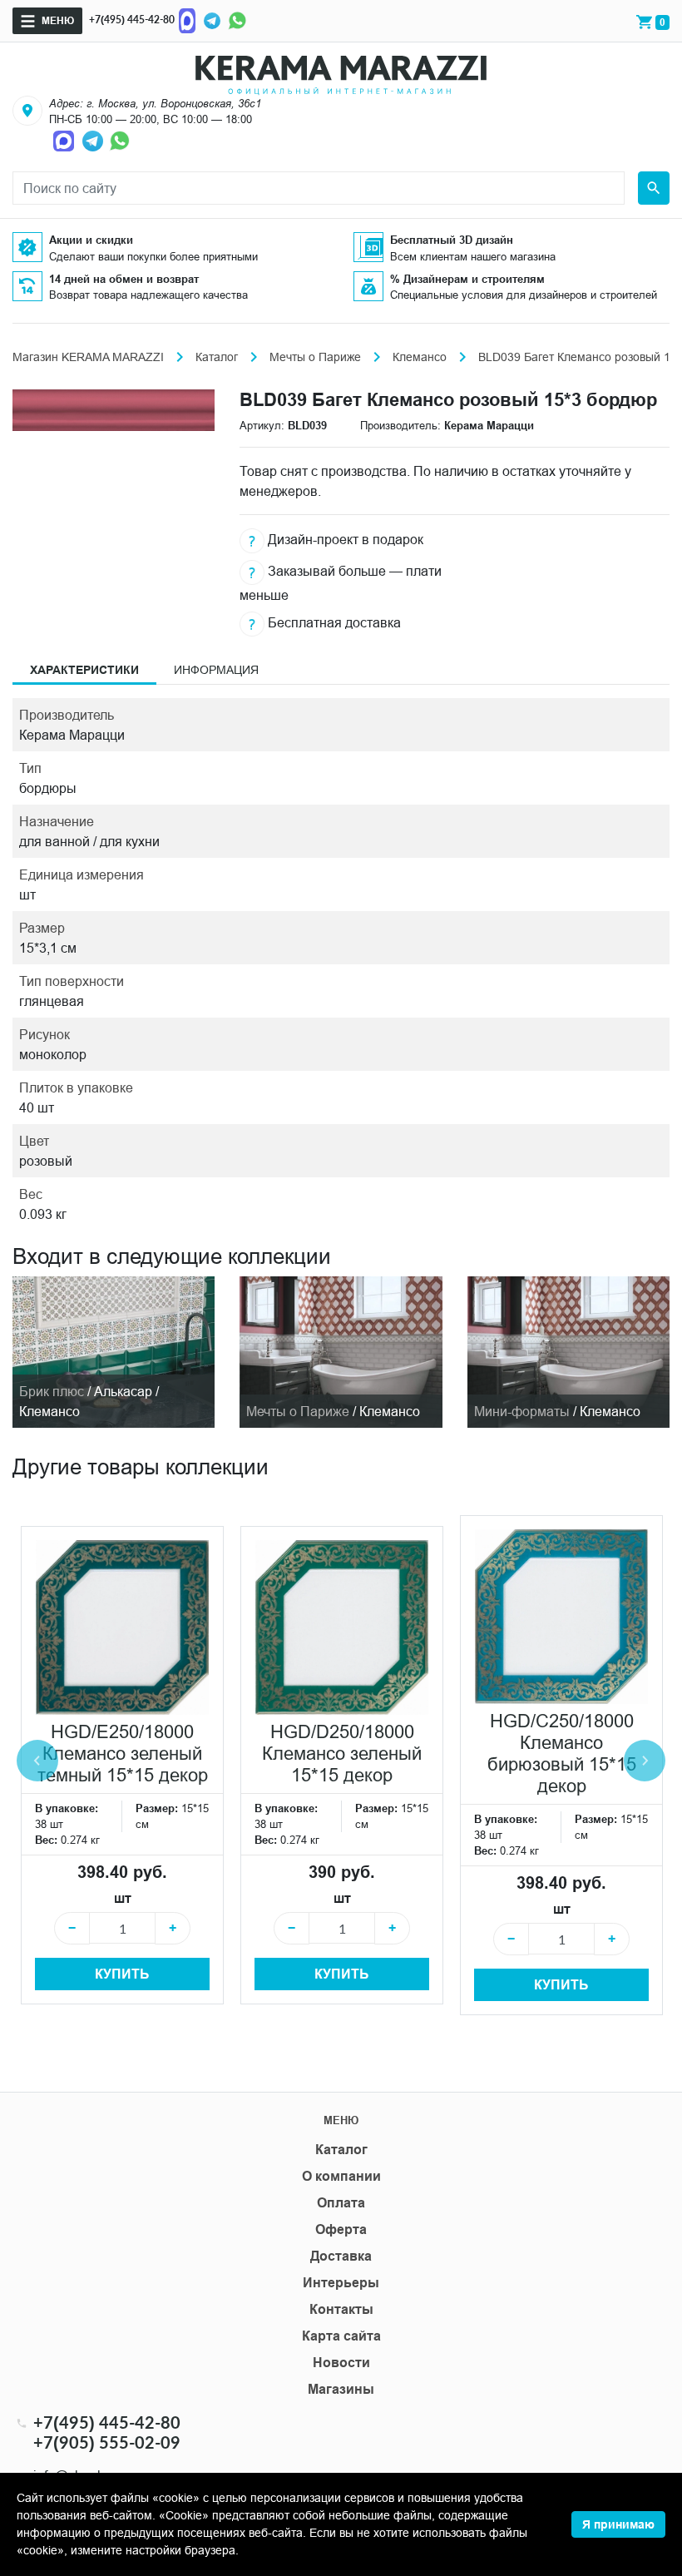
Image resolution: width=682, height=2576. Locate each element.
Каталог (217, 357)
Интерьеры (341, 2283)
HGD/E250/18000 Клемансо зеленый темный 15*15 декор (123, 1754)
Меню (58, 20)
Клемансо (420, 357)
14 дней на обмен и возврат (124, 279)
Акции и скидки (91, 240)
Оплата (341, 2203)
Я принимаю (618, 2524)
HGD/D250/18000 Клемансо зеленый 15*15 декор (342, 1754)
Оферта (341, 2229)
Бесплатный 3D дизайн (452, 240)
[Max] (187, 20)
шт (123, 1898)
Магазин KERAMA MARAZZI (88, 357)
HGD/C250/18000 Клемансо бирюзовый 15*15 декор (562, 1754)
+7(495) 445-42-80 (132, 20)
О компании (341, 2176)
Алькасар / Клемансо (89, 1401)
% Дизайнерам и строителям (467, 279)
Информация (216, 670)
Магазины (341, 2389)
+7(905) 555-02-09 (107, 2442)
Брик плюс (52, 1391)
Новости (341, 2363)
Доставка (341, 2256)
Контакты (341, 2309)
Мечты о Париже (315, 357)
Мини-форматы (522, 1411)
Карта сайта (341, 2336)
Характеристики (84, 670)
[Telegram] (212, 20)
